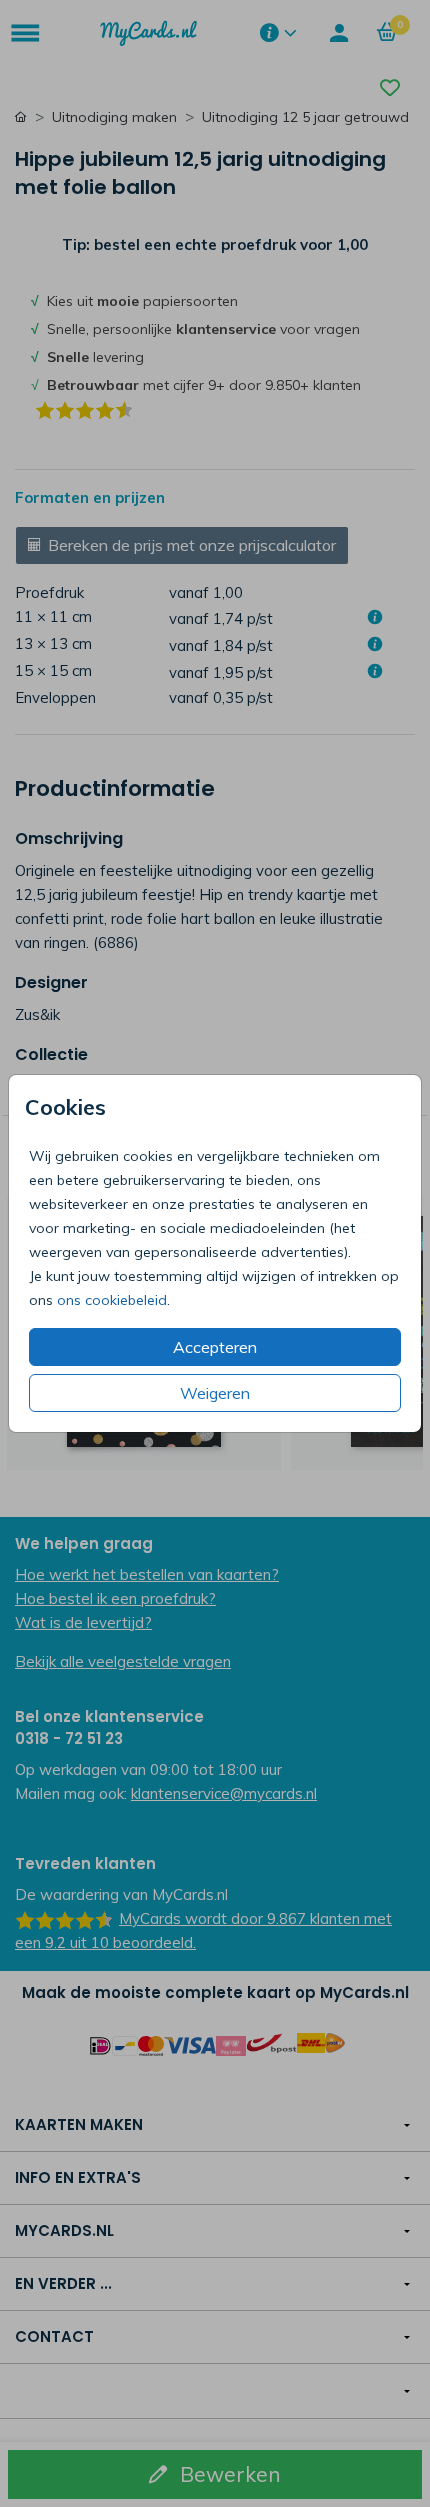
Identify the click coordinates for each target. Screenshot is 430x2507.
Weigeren (215, 1393)
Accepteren (215, 1347)
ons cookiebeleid (112, 1300)
